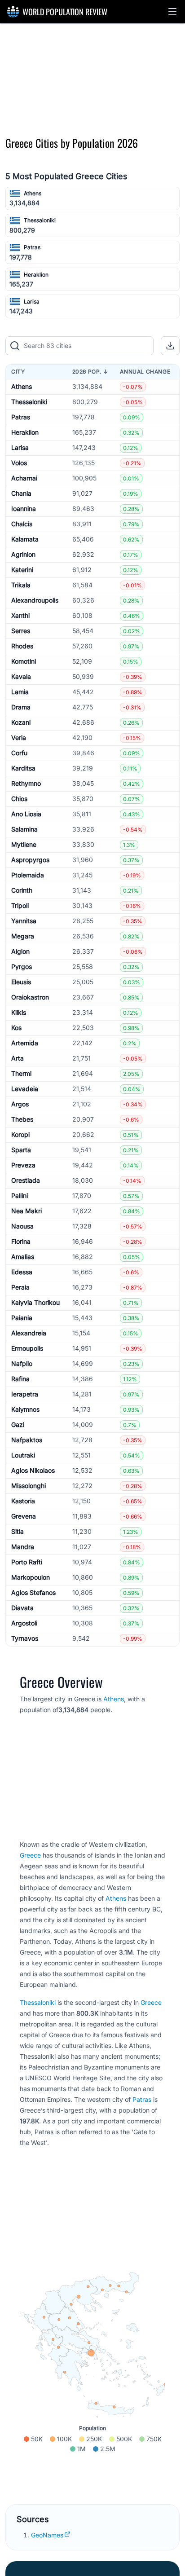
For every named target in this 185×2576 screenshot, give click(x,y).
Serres (21, 631)
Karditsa (23, 768)
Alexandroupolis (35, 600)
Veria (19, 738)
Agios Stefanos (33, 1592)
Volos (19, 463)
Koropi (20, 1134)
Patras (32, 247)
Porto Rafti (27, 1562)
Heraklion (36, 275)
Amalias (23, 1257)
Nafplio (22, 1363)
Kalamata (25, 539)
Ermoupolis (27, 1348)
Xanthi (20, 615)
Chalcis (22, 524)
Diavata (22, 1608)
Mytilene (24, 844)
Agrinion (23, 554)
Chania (21, 493)
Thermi (21, 1073)
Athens (33, 193)
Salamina (24, 829)
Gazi (18, 1425)
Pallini (20, 1196)
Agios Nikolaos (33, 1470)
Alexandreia (29, 1333)
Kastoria (23, 1501)
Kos (16, 1028)
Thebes (22, 1119)
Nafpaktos (27, 1440)
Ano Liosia (26, 814)
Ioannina (24, 509)
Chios (19, 799)
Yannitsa (24, 921)
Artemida (25, 1043)
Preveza (23, 1165)
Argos (20, 1104)
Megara (23, 936)
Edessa (22, 1272)
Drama (21, 707)
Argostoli (24, 1623)
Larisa (32, 302)
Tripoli (20, 905)
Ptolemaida (28, 875)
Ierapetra (25, 1394)
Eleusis (21, 982)
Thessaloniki (40, 220)
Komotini (24, 661)
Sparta (21, 1150)
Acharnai (24, 478)
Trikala (21, 585)
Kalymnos (25, 1409)
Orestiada (26, 1180)
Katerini (22, 570)
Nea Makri (26, 1211)
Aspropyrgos (30, 860)
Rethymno (26, 783)
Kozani (21, 722)
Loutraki (23, 1455)
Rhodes (22, 646)
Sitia (18, 1531)
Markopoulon (31, 1577)
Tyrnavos (25, 1638)
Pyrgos (22, 967)
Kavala (21, 676)
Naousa (22, 1226)
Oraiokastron (30, 997)
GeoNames (47, 2535)
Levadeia (25, 1089)
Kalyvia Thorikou (35, 1302)
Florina (21, 1241)
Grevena (24, 1516)
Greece (30, 1855)
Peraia (20, 1287)
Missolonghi (29, 1486)
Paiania (22, 1318)
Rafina (20, 1379)
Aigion (20, 951)
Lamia (20, 692)
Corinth (22, 890)
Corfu (19, 753)
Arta (18, 1058)
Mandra (23, 1547)
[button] (172, 12)
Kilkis (19, 1012)
